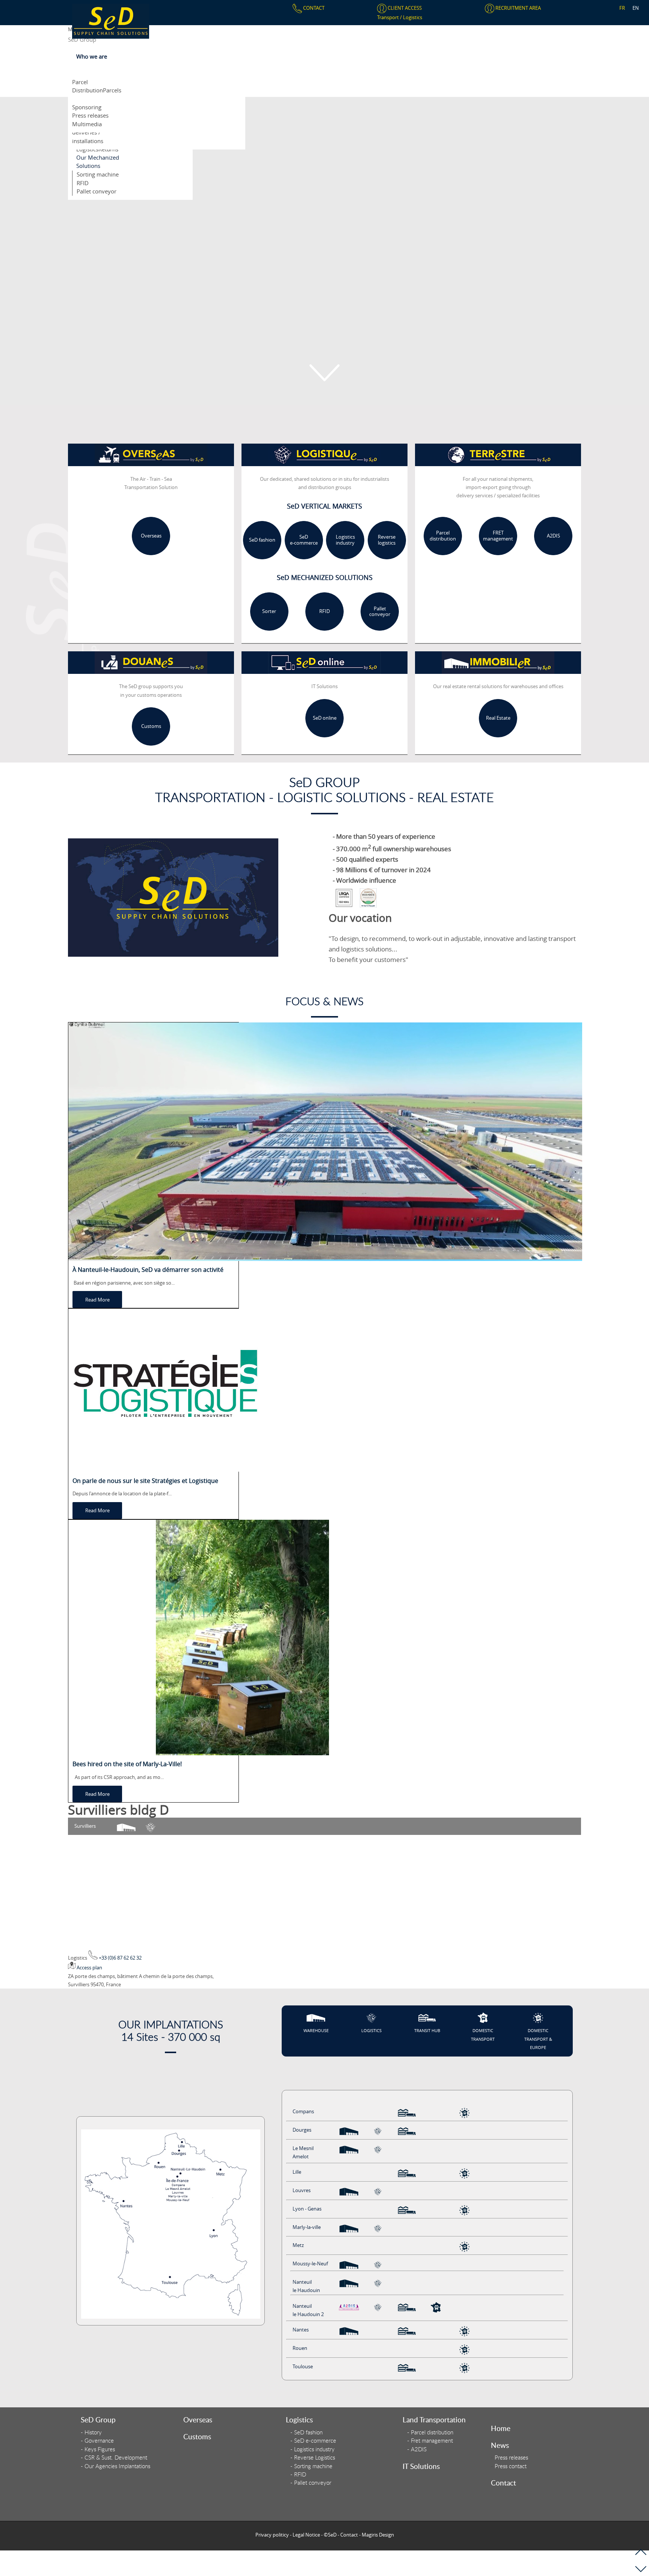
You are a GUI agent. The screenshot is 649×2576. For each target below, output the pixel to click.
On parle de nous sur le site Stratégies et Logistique (145, 1481)
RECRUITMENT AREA (518, 8)
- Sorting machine (311, 2466)
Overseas (151, 536)
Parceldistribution (443, 536)
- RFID (298, 2474)
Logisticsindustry (345, 540)
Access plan (89, 1967)
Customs (151, 726)
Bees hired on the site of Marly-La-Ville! (127, 1764)
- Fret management (430, 2441)
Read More (97, 1300)
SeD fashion (262, 540)
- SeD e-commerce (313, 2441)
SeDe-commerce (304, 540)
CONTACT (313, 8)
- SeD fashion (306, 2432)
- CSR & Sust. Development (114, 2457)
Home (501, 2428)
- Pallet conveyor (311, 2483)
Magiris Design (378, 2535)
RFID (324, 612)
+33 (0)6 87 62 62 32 (120, 1958)
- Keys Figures (98, 2449)
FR (622, 8)
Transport (389, 17)
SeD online (325, 718)
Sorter (269, 612)
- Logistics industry (312, 2449)
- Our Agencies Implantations (115, 2466)
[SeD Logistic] (111, 21)
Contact (503, 2483)
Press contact (511, 2466)
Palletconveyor (380, 612)
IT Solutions (421, 2466)
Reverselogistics (387, 540)
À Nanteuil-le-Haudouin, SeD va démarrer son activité (148, 1270)
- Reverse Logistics (313, 2457)
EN (636, 8)
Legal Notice (306, 2535)
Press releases (511, 2457)
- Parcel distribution (430, 2432)
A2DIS (553, 536)
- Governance (97, 2441)
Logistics (413, 17)
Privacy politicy (272, 2535)
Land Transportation (434, 2420)
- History (91, 2432)
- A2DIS (417, 2449)
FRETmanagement (498, 536)
